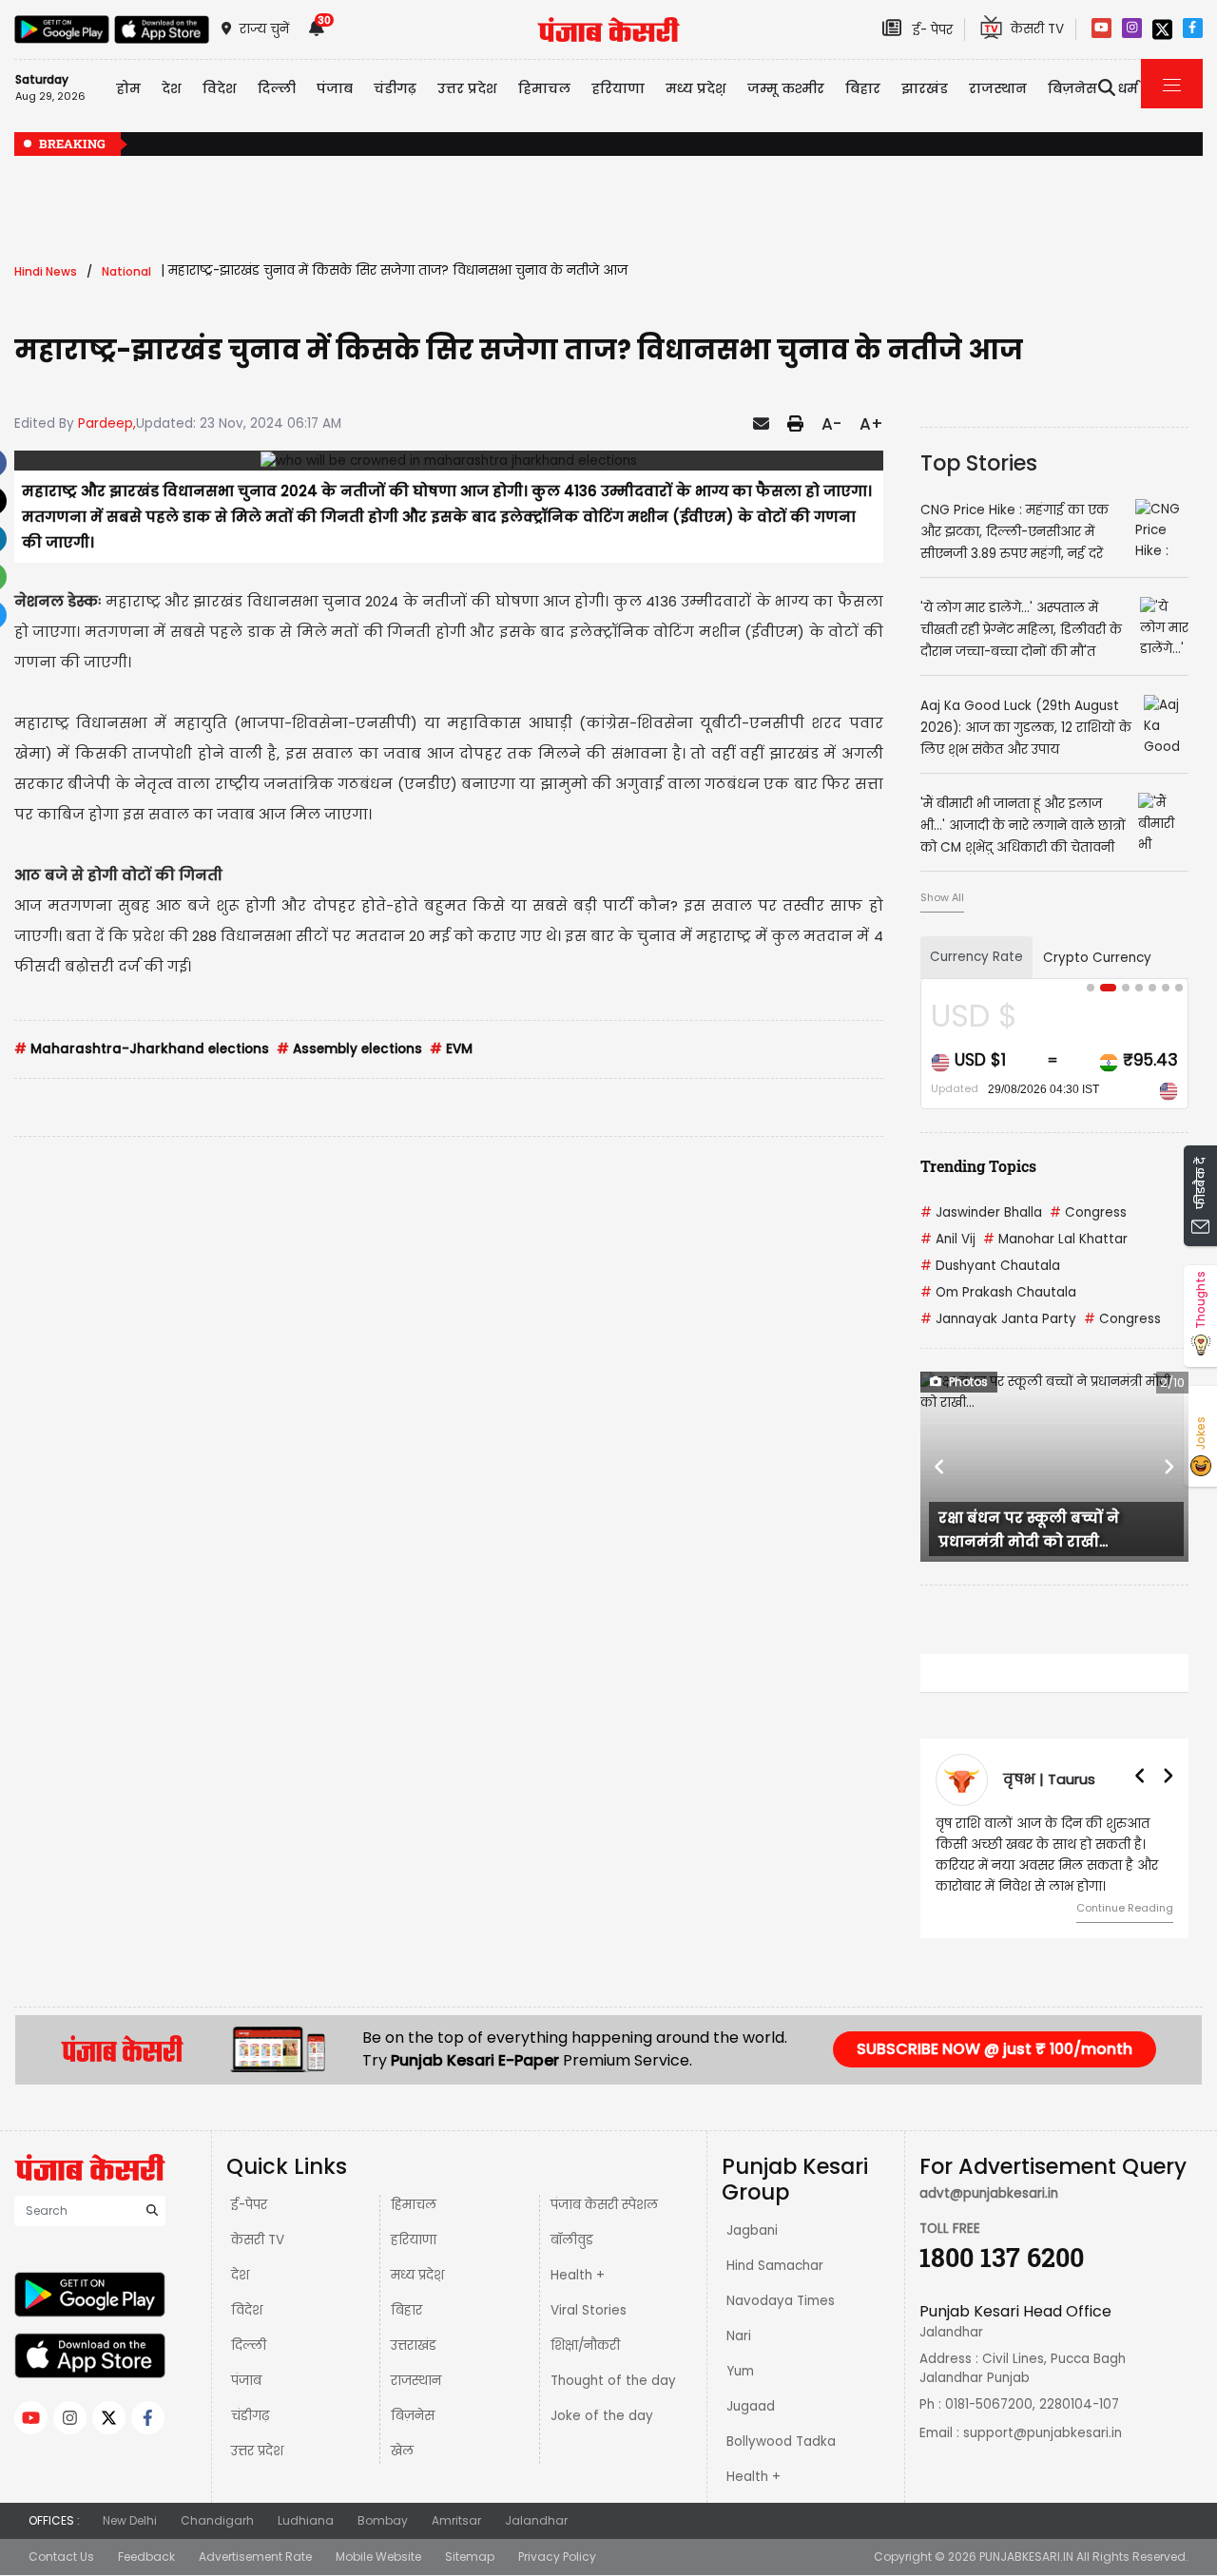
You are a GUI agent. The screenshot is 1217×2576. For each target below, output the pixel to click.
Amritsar (456, 2520)
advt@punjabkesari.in (989, 2193)
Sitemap (470, 2557)
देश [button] (172, 88)
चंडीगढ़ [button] (395, 88)
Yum (740, 2371)
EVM (451, 1049)
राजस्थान (416, 2381)
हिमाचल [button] (544, 88)
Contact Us (61, 2557)
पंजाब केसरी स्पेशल (604, 2205)
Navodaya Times (781, 2301)
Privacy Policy (557, 2557)
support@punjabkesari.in (1043, 2433)
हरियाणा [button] (618, 88)
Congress (1088, 1212)
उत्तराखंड (414, 2345)
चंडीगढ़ (250, 2416)
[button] (940, 1467)
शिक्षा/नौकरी (585, 2345)
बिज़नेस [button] (1072, 88)
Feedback (146, 2557)
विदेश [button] (220, 88)
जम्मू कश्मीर (786, 88)
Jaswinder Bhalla (981, 1212)
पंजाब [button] (335, 88)
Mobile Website (378, 2557)
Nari (739, 2336)
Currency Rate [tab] (976, 957)
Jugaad (751, 2406)
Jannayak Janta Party (998, 1319)
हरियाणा (414, 2240)
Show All (942, 897)
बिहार (863, 88)
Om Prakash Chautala (998, 1292)
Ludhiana (306, 2520)
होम (128, 88)
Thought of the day (613, 2381)
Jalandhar (536, 2520)
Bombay (383, 2520)
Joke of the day (602, 2416)
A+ (871, 424)
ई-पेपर (249, 2205)
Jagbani (752, 2230)
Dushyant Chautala (990, 1266)
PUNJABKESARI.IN (1026, 2557)
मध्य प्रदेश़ (696, 88)
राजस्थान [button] (998, 88)
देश (240, 2275)
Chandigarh (217, 2520)
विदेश (247, 2310)
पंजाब (246, 2381)
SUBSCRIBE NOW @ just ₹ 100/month (995, 2049)
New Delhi (130, 2520)
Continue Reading (1125, 1908)
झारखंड (925, 88)
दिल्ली (277, 88)
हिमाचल (414, 2205)
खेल (402, 2451)
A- (831, 424)
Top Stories (979, 463)
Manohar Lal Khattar (1055, 1239)
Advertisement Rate (255, 2557)
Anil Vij (948, 1239)
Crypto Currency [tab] (1097, 958)
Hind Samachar (775, 2266)
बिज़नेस (413, 2416)
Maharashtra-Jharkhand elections (142, 1049)
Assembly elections (349, 1049)
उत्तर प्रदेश (467, 88)
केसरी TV (258, 2240)
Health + (578, 2275)
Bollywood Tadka (781, 2441)
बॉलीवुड (572, 2240)
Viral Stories (589, 2310)
